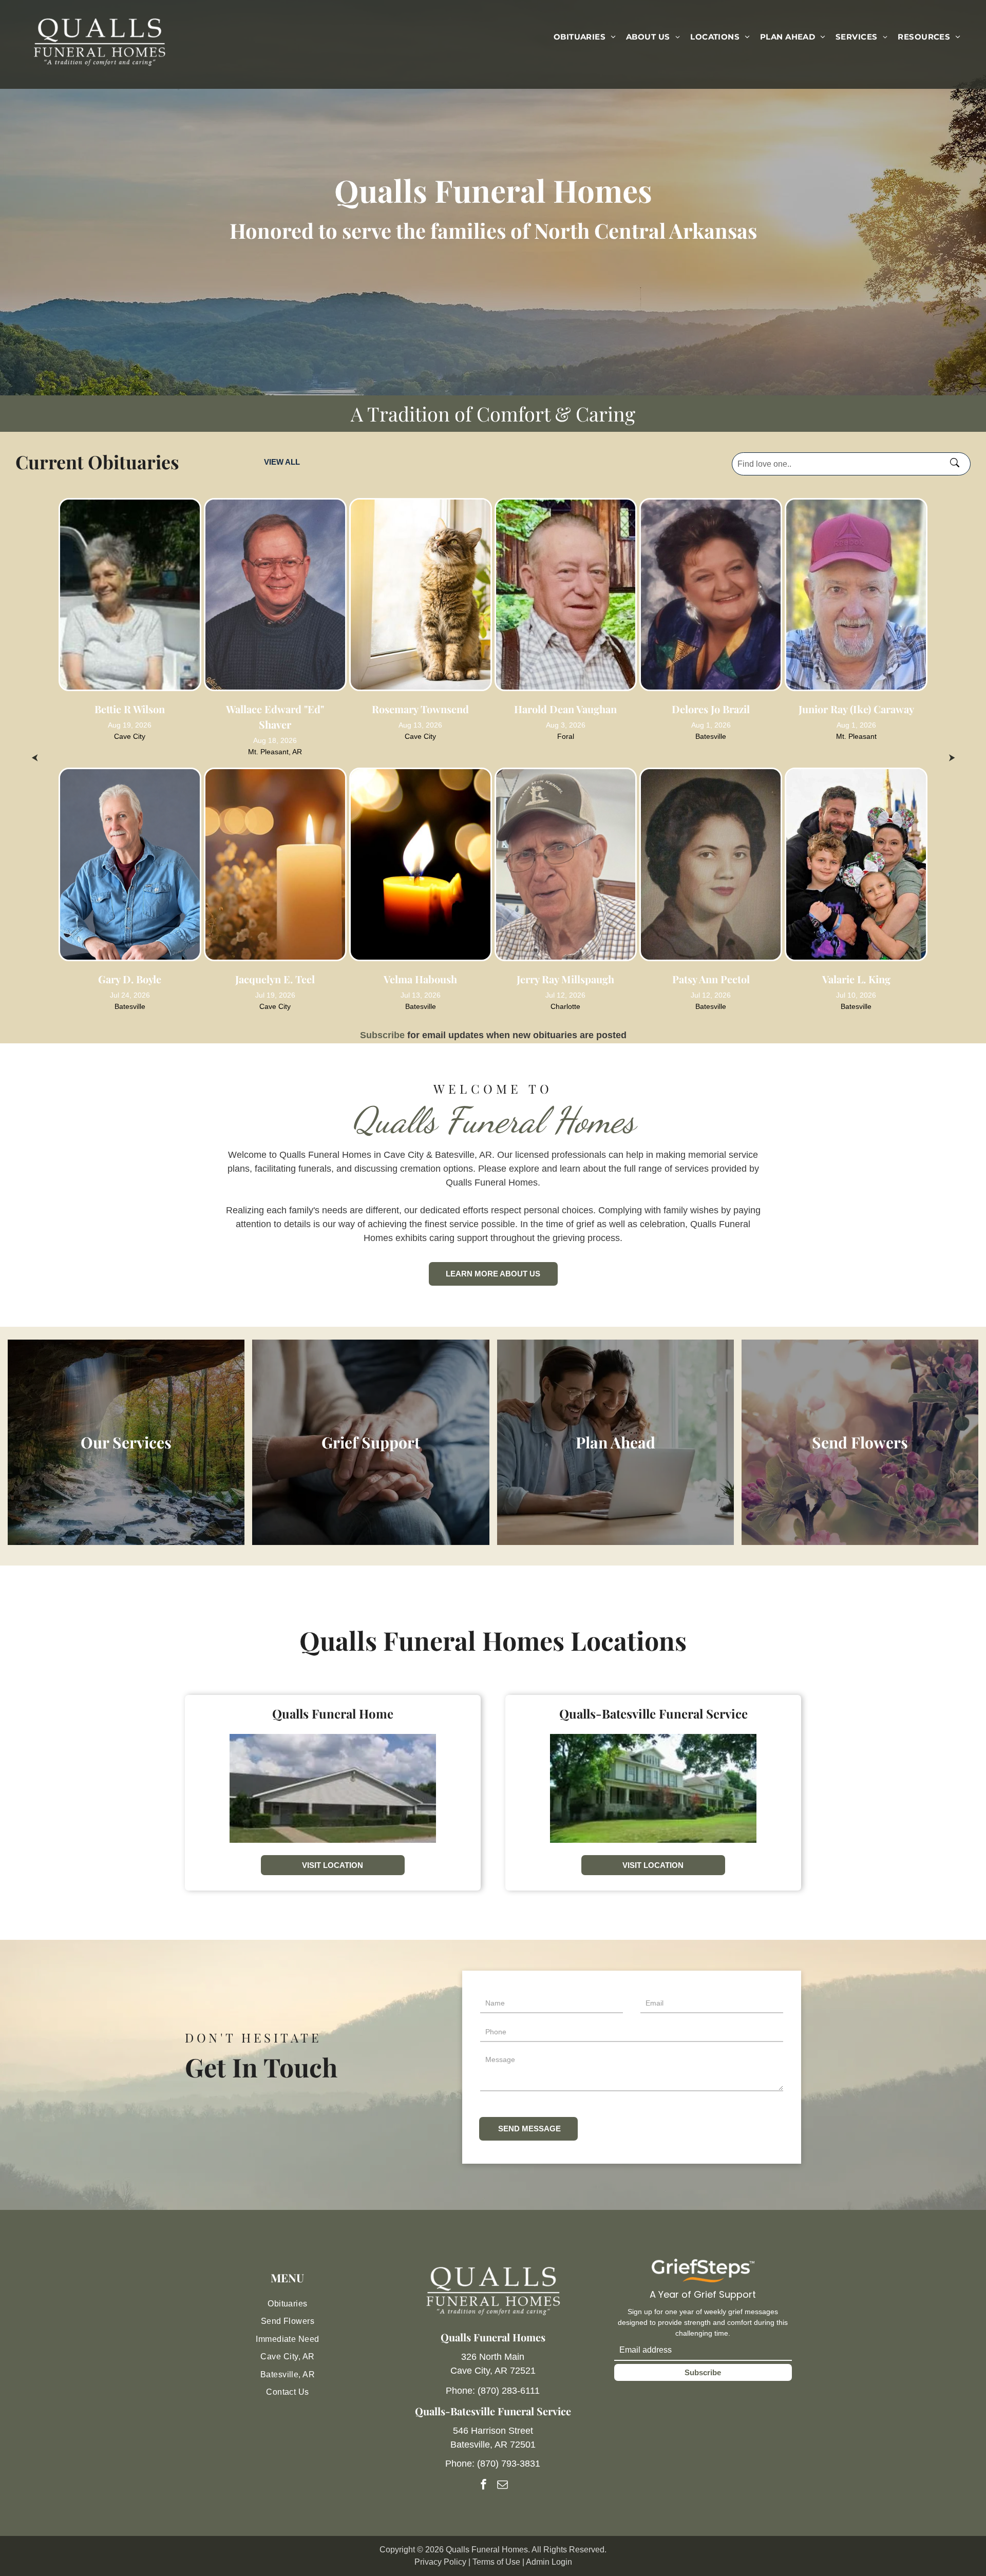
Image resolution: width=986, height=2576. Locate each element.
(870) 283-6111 (509, 2391)
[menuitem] (585, 37)
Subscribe (382, 1035)
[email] (502, 2485)
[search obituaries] (958, 464)
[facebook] (483, 2485)
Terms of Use (496, 2562)
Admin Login (549, 2562)
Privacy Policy (440, 2562)
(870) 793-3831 (509, 2464)
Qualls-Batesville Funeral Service (493, 2411)
